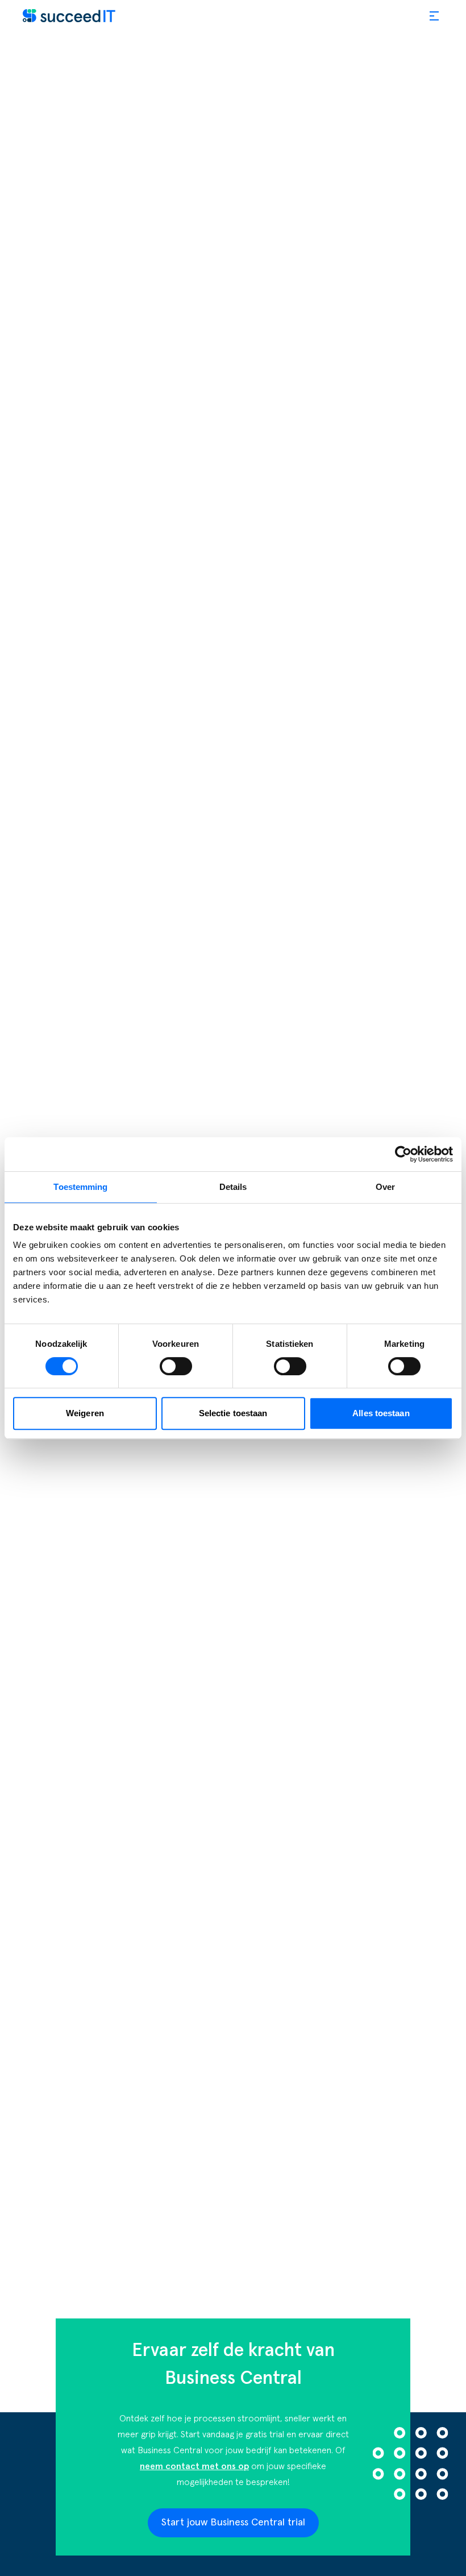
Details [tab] (233, 1187)
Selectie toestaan (233, 1413)
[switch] (176, 1366)
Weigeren (85, 1413)
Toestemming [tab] (80, 1187)
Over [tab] (385, 1187)
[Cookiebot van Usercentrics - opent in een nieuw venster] (403, 1154)
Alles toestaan (381, 1413)
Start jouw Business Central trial (233, 2523)
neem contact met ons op (194, 2466)
